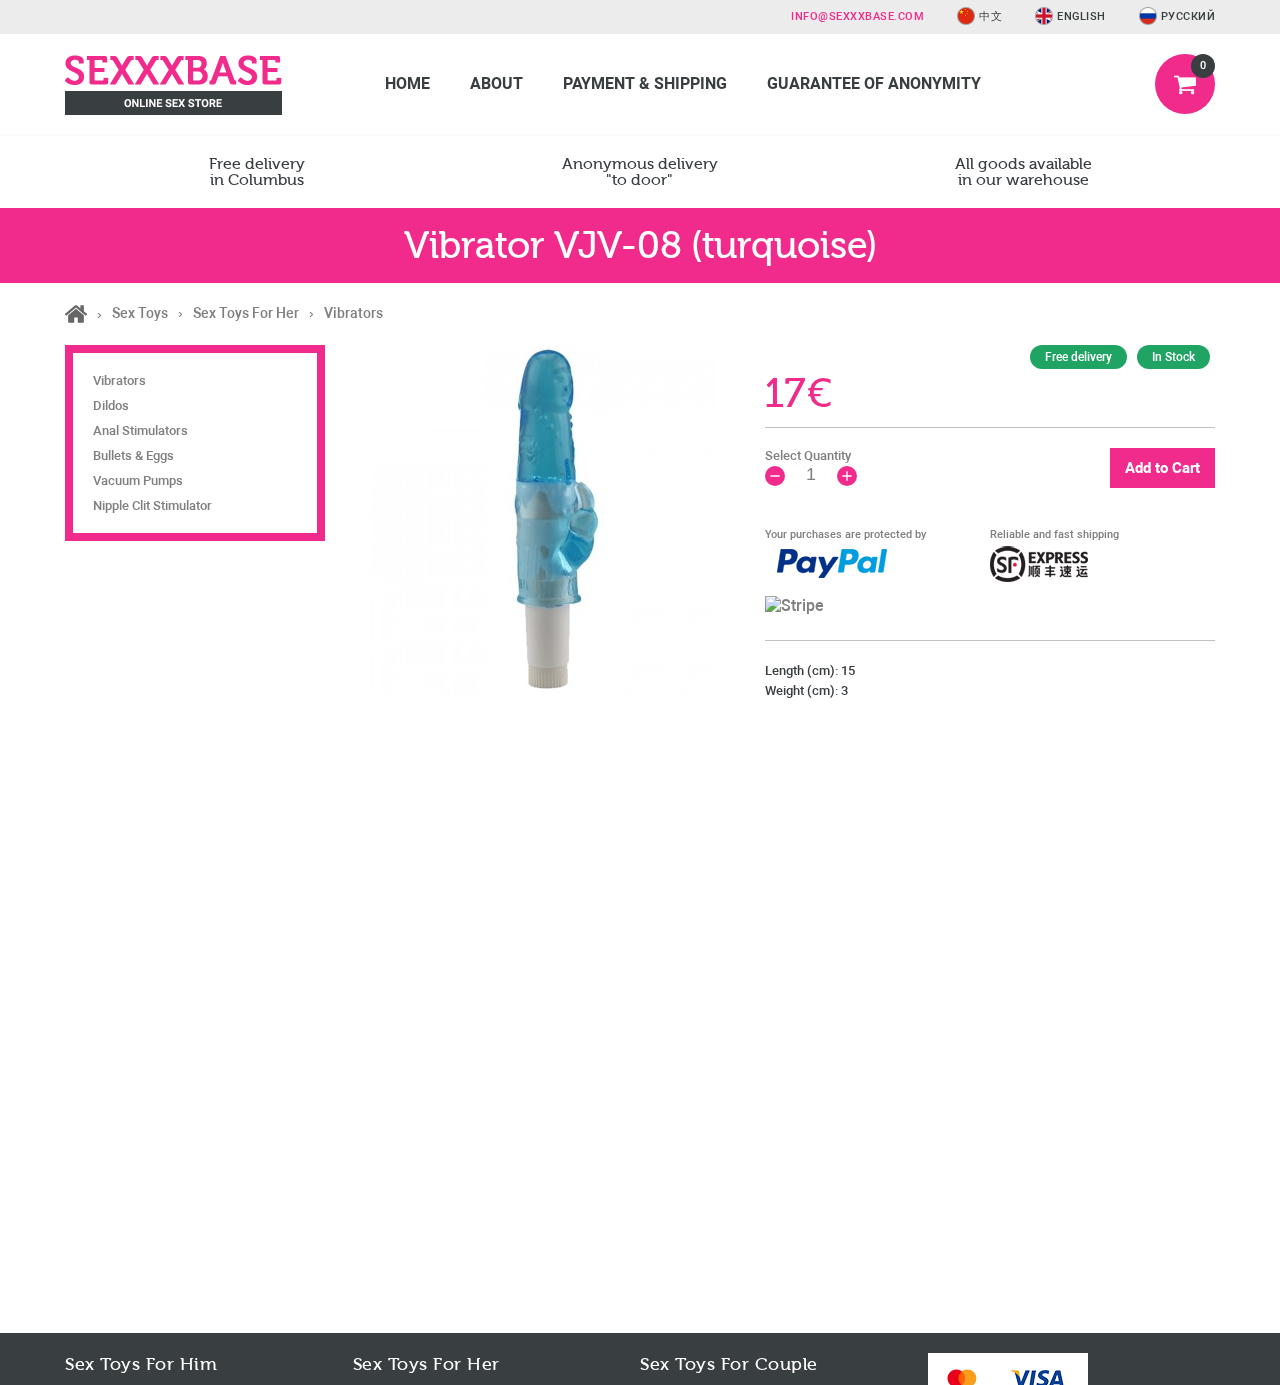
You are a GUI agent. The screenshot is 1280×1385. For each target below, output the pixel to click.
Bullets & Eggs (133, 455)
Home (407, 83)
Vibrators (119, 380)
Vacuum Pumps (138, 480)
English (1081, 16)
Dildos (111, 405)
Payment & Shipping (645, 83)
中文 (990, 16)
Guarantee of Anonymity (874, 83)
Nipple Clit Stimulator (152, 505)
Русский (1188, 16)
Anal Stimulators (140, 430)
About (496, 83)
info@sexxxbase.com (857, 16)
